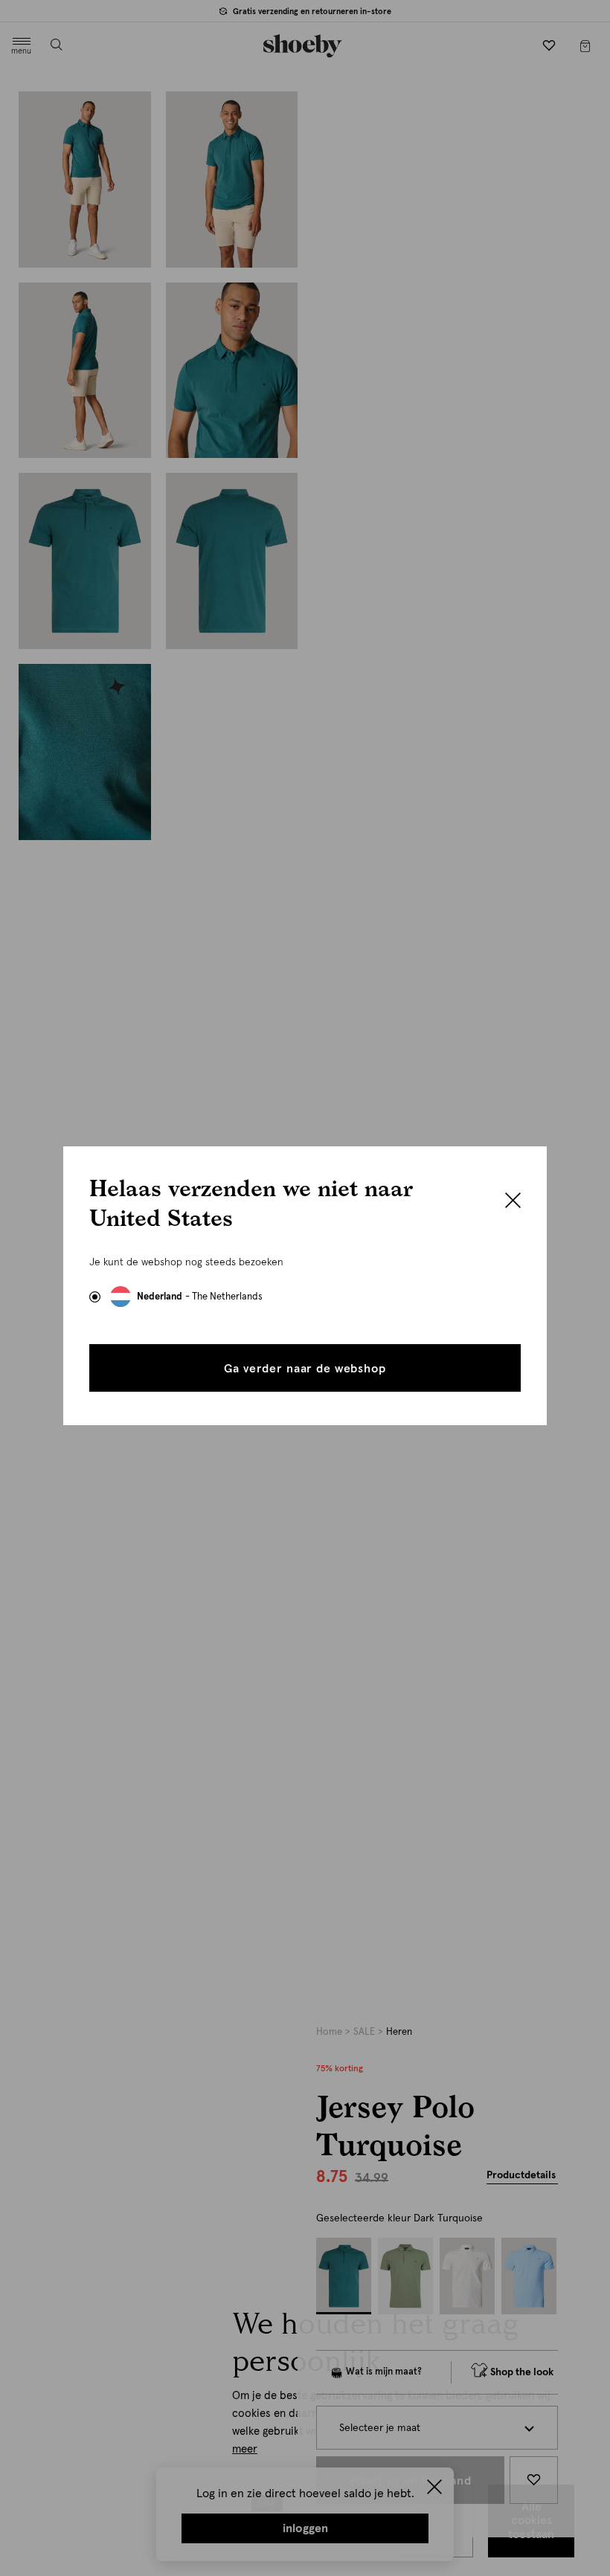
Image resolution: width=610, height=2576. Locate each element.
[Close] (513, 1202)
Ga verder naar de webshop (305, 1369)
